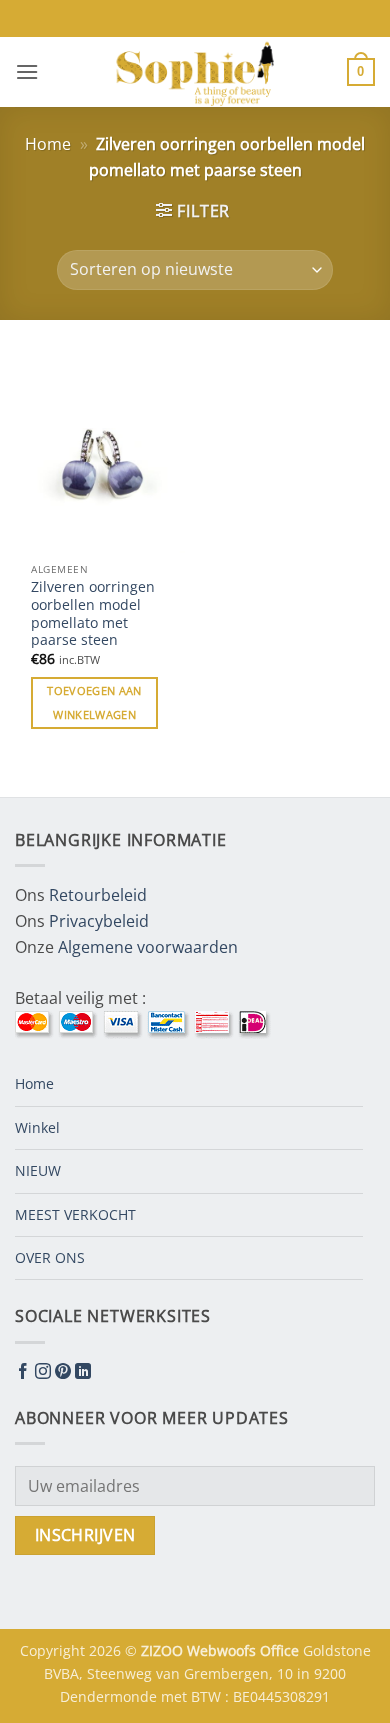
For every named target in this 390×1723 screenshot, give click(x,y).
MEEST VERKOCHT (75, 1214)
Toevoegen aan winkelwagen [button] (94, 702)
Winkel (37, 1127)
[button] (27, 71)
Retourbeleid (98, 895)
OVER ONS (50, 1257)
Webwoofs (223, 1650)
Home (48, 144)
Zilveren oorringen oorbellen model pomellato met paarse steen (93, 613)
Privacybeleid (99, 921)
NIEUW (38, 1170)
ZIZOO (164, 1650)
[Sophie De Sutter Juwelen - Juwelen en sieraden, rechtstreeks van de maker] (195, 72)
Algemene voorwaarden (148, 947)
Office (281, 1650)
